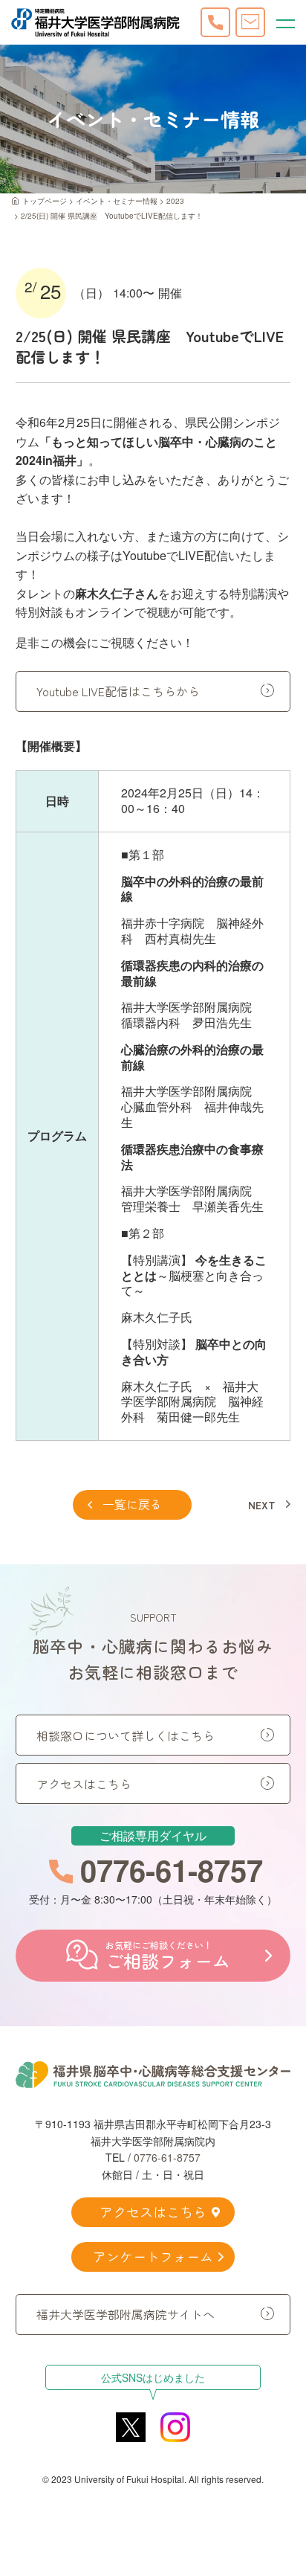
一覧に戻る (132, 1504)
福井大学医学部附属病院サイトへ (126, 2314)
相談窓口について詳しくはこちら (126, 1735)
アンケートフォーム (153, 2256)
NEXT (262, 1505)
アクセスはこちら (84, 1784)
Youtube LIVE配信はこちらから (118, 691)
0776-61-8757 (167, 2157)
